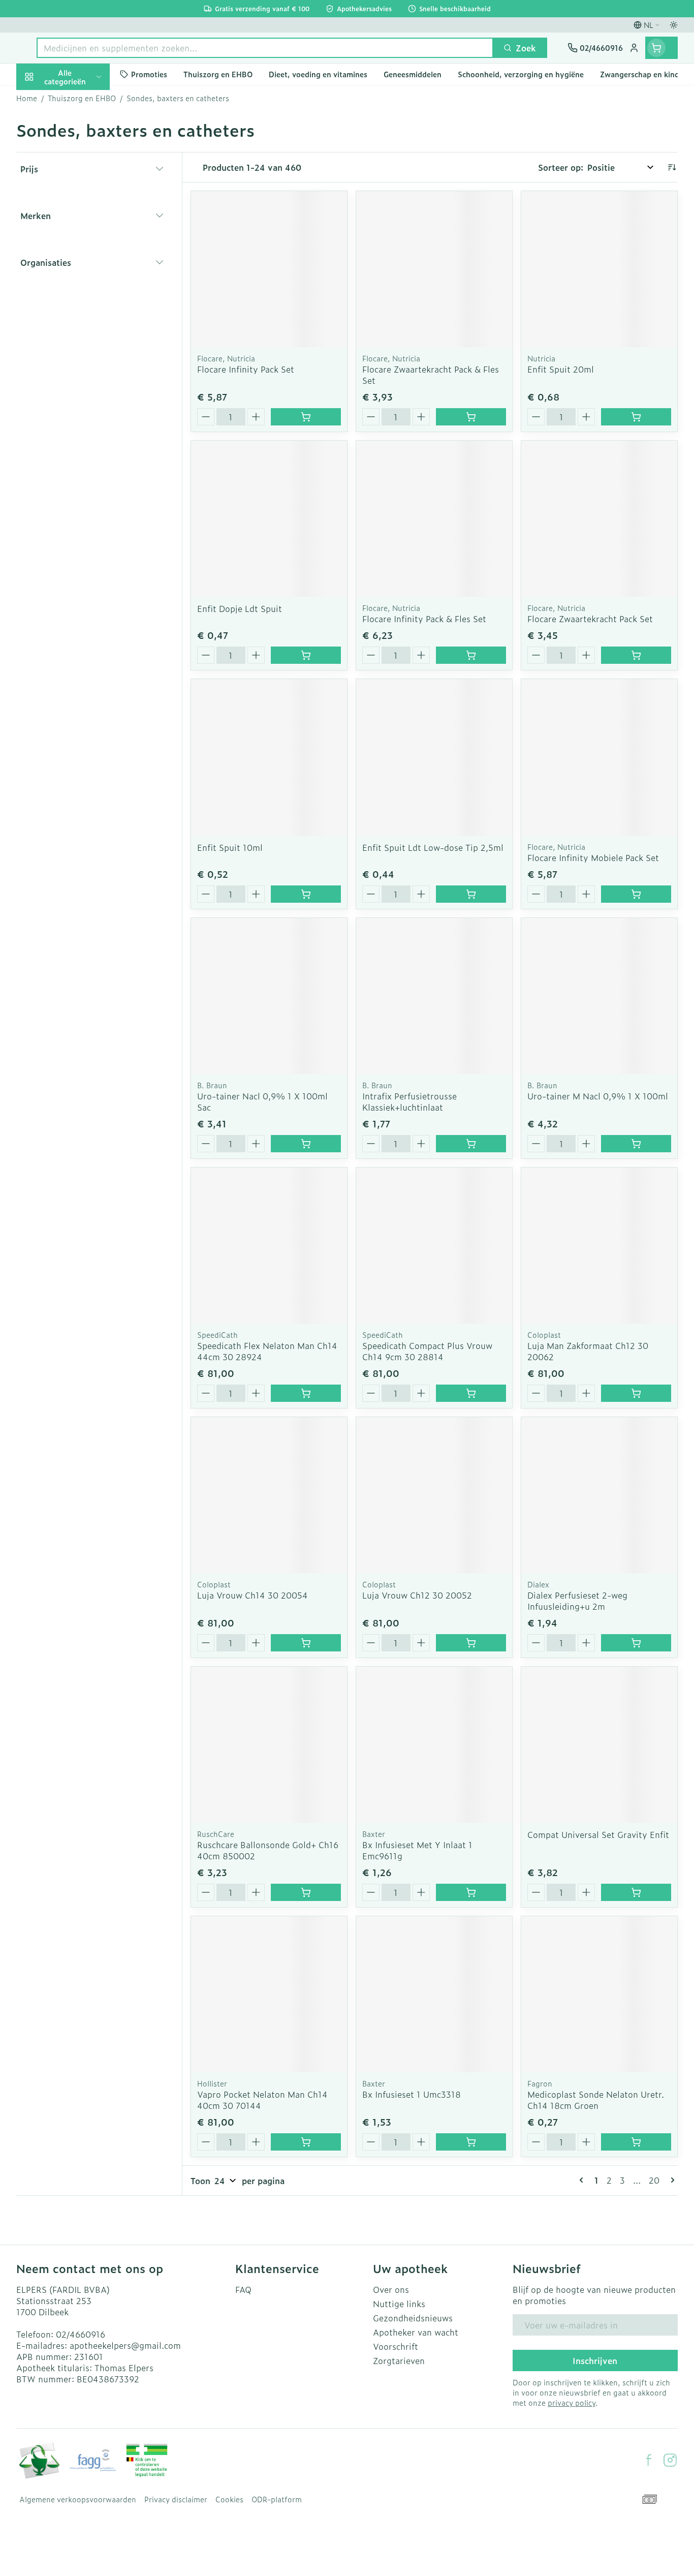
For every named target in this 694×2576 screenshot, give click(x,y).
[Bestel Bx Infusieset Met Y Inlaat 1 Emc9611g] (471, 1892)
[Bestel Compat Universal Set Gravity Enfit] (636, 1892)
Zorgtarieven (399, 2360)
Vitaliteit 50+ (81, 247)
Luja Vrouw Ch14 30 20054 (253, 1595)
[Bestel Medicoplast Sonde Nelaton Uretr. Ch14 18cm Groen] (636, 2142)
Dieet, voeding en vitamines (81, 178)
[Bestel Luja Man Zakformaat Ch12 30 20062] (636, 1393)
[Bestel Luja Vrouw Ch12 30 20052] (471, 1643)
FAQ (243, 2289)
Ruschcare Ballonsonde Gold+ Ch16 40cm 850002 (268, 1850)
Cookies (229, 2499)
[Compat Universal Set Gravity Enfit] (599, 1745)
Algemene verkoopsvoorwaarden (78, 2499)
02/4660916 (81, 2334)
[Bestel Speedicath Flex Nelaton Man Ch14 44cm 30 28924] (306, 1393)
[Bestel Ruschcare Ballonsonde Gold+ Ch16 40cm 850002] (306, 1892)
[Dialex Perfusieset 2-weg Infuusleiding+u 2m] (599, 1495)
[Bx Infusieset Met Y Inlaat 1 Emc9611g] (434, 1745)
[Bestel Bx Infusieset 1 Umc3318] (471, 2142)
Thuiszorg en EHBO (81, 304)
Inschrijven (595, 2360)
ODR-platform (277, 2499)
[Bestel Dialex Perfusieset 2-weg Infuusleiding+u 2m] (636, 1643)
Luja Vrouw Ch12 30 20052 (417, 1595)
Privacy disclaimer (176, 2499)
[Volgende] (671, 2180)
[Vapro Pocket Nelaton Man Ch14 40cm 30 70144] (269, 1994)
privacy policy (572, 2402)
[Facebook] (649, 2460)
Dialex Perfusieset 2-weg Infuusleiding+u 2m (577, 1601)
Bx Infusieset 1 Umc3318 (412, 2094)
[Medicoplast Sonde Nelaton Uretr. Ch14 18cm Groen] (599, 1994)
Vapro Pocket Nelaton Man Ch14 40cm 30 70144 (262, 2100)
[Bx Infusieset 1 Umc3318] (434, 1994)
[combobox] (265, 48)
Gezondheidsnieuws (413, 2318)
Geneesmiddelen (81, 360)
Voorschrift (396, 2346)
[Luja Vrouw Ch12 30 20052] (434, 1495)
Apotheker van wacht (416, 2332)
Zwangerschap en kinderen (81, 215)
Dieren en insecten (81, 332)
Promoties (45, 100)
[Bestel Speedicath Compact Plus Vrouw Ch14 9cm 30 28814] (471, 1393)
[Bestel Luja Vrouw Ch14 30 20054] (306, 1643)
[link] (583, 2180)
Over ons (391, 2289)
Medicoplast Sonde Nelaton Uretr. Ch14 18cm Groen (596, 2100)
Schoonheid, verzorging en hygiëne (81, 137)
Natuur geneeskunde (81, 275)
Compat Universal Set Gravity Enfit (598, 1834)
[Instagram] (670, 2460)
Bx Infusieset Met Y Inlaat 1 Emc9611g (417, 1850)
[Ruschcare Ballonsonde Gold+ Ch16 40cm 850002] (269, 1745)
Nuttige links (399, 2304)
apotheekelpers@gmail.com (125, 2345)
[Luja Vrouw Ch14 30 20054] (269, 1495)
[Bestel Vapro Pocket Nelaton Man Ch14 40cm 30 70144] (306, 2142)
